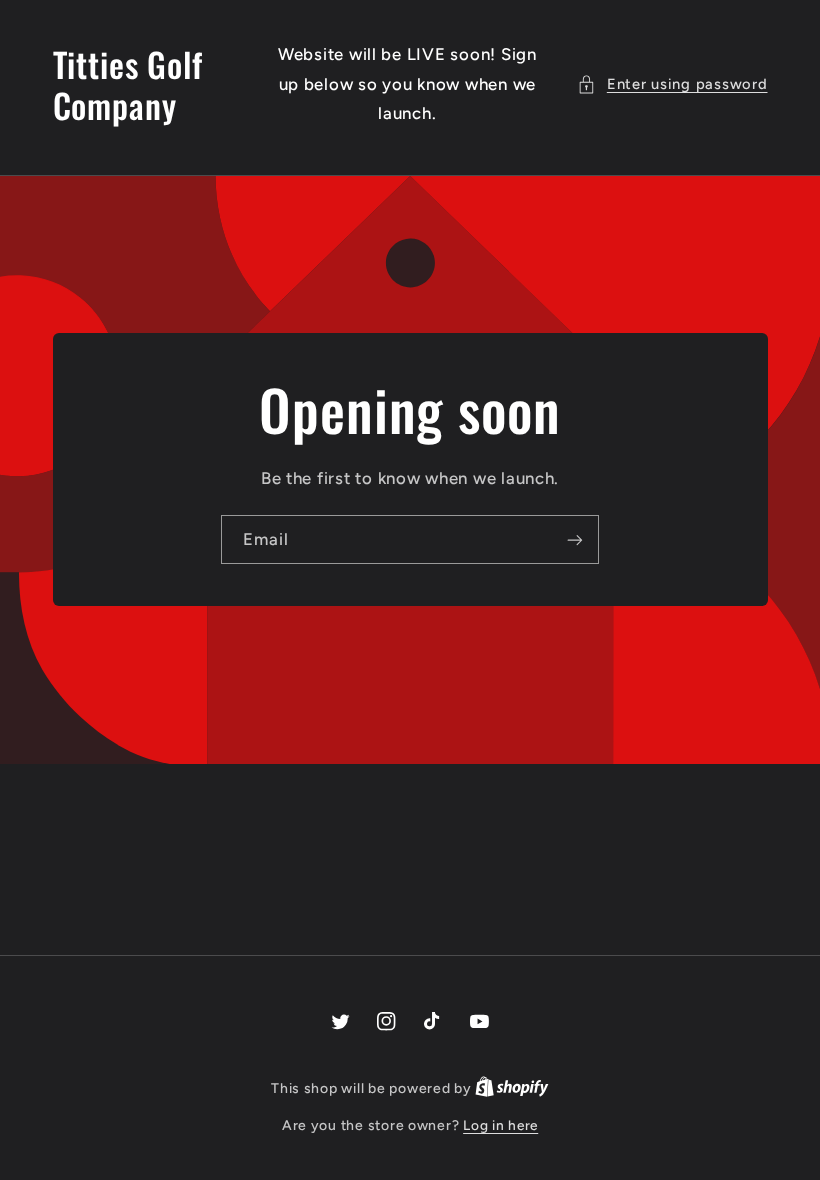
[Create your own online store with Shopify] (512, 1088)
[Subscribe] (575, 539)
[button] (672, 85)
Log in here (500, 1125)
